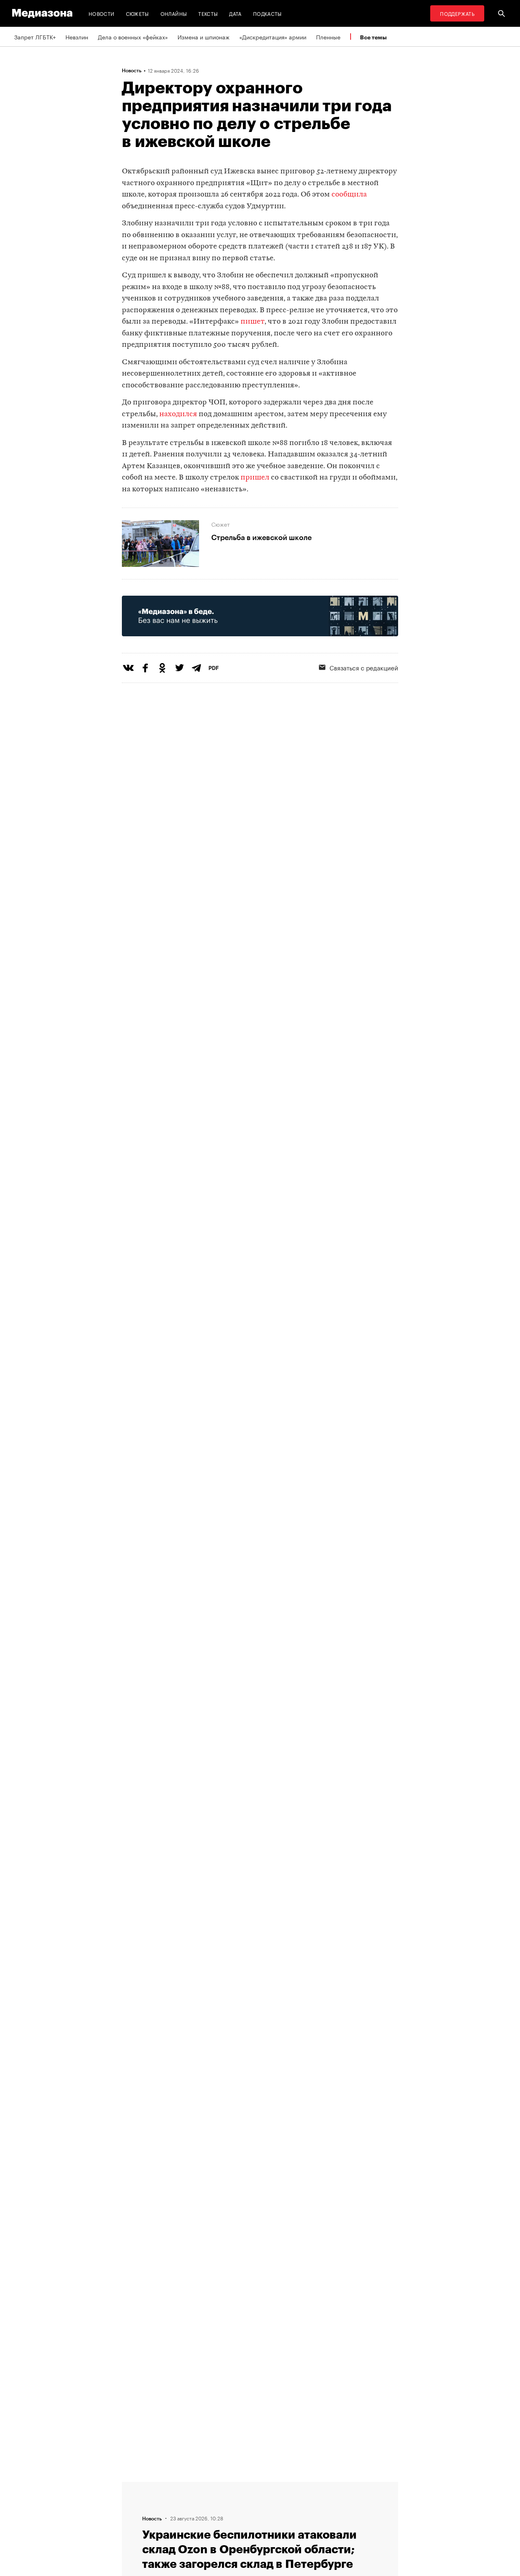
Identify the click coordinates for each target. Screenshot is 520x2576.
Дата (235, 13)
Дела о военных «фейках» (133, 37)
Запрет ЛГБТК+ (35, 37)
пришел (255, 478)
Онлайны (174, 13)
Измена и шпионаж (204, 37)
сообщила (349, 195)
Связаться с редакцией (364, 667)
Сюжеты (138, 13)
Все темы (373, 37)
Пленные (328, 37)
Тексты (208, 13)
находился (178, 414)
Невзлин (77, 37)
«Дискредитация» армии (273, 37)
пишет (252, 322)
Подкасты (268, 13)
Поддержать (457, 13)
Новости (102, 13)
